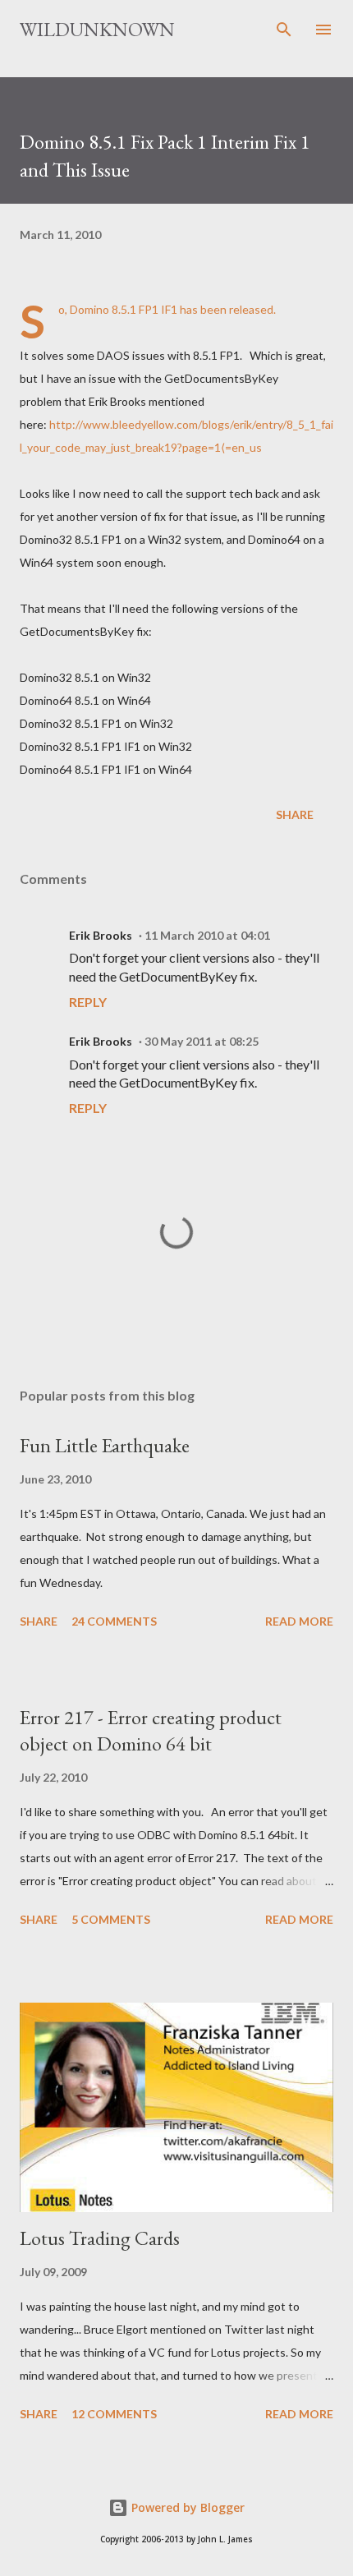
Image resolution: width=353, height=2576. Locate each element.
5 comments (111, 1919)
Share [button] (295, 814)
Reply (88, 1002)
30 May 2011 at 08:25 (202, 1041)
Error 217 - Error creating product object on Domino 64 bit (151, 1730)
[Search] (284, 30)
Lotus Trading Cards (100, 2238)
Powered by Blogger (186, 2507)
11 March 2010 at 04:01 (207, 935)
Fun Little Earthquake (105, 1445)
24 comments (114, 1621)
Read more (299, 1621)
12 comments (114, 2414)
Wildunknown (97, 29)
